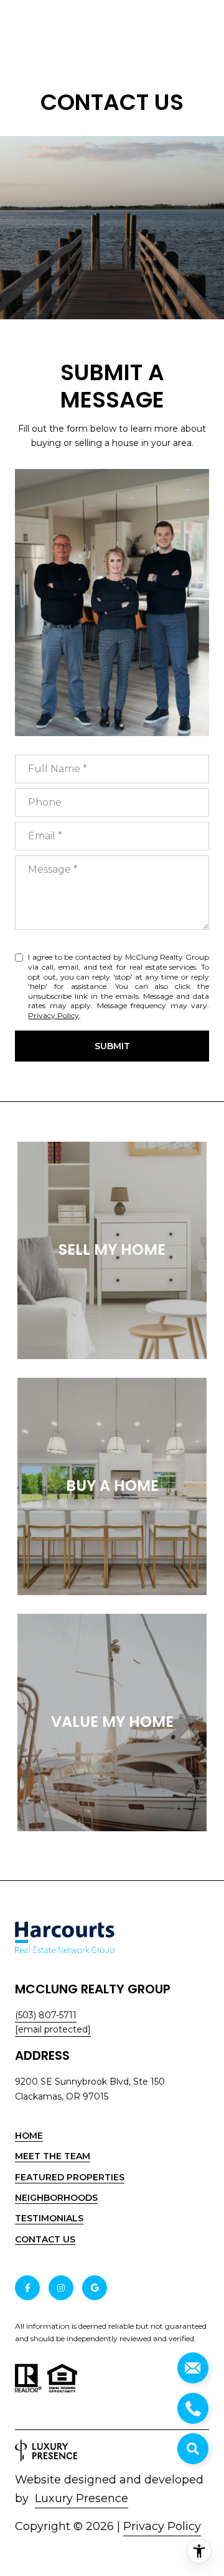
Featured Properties (70, 2177)
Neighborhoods (56, 2198)
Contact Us (45, 2240)
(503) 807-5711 (46, 2015)
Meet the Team (53, 2156)
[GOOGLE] (95, 2288)
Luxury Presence (82, 2498)
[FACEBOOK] (27, 2288)
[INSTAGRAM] (61, 2288)
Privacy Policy (54, 1015)
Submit (112, 1046)
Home (29, 2136)
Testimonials (49, 2218)
